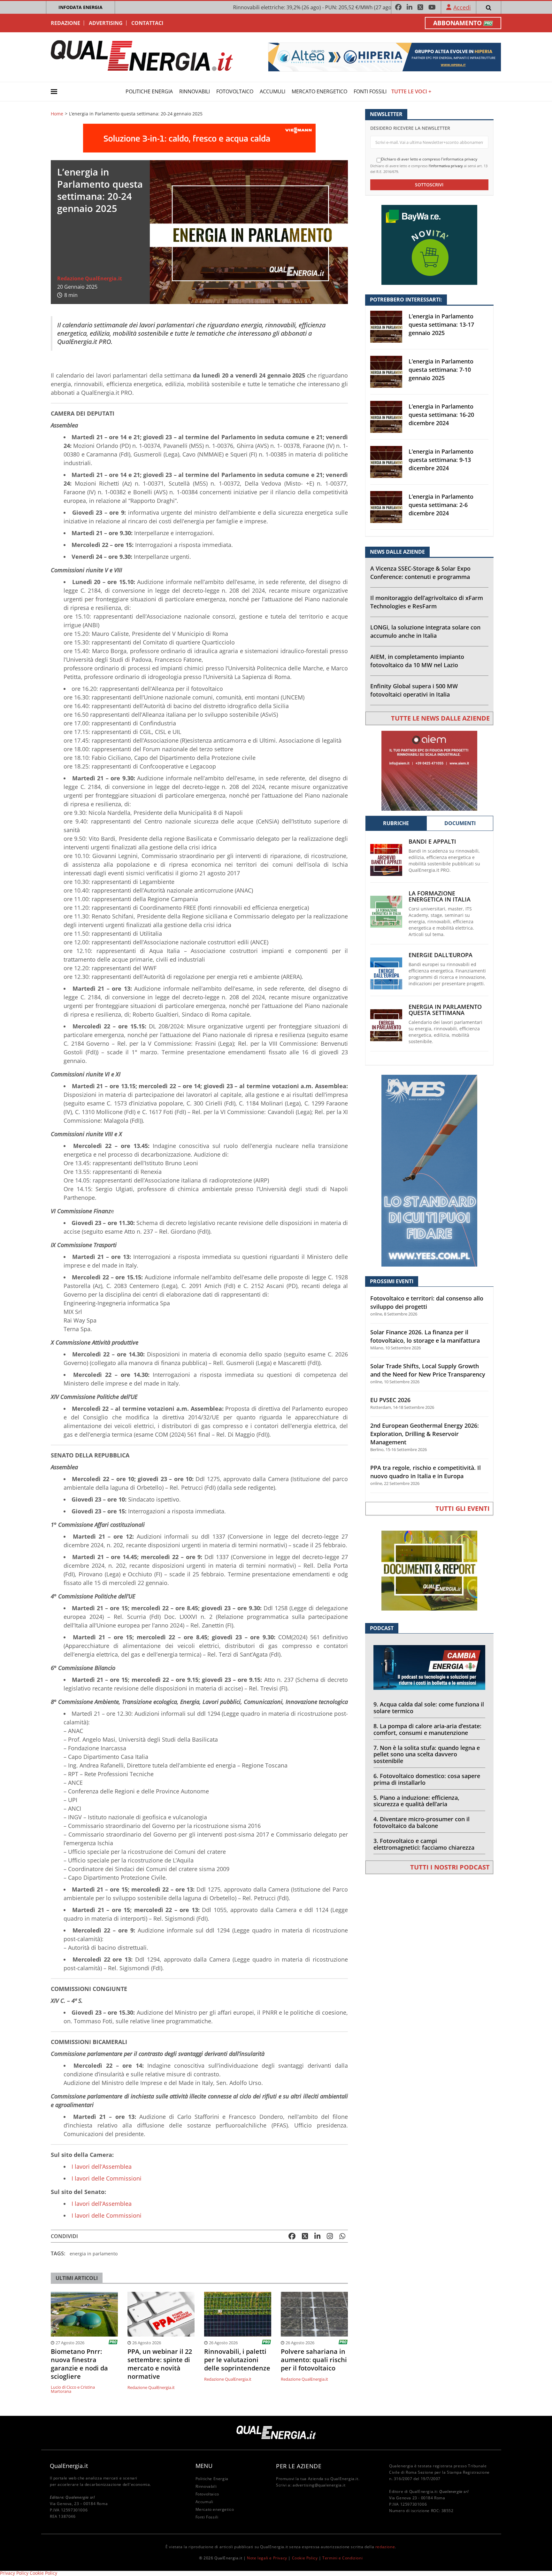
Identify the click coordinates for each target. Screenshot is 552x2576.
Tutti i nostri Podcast (450, 1867)
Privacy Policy (14, 2573)
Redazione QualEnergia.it (90, 278)
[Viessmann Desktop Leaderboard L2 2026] (199, 137)
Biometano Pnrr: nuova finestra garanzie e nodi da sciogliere (79, 2364)
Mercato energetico (319, 91)
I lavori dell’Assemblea (102, 2166)
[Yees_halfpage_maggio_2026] (429, 1170)
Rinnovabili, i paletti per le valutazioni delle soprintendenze (237, 2360)
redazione (385, 2547)
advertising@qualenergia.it (319, 2485)
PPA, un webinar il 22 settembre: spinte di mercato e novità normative (160, 2364)
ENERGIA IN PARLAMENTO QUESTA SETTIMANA (445, 1010)
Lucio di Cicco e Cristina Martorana (73, 2389)
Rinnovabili (195, 91)
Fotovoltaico (235, 91)
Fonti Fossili (370, 91)
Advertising (106, 23)
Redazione (65, 23)
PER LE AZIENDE (299, 2466)
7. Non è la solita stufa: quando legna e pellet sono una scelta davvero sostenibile (427, 1754)
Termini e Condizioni (342, 2558)
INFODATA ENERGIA (80, 7)
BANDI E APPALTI (432, 842)
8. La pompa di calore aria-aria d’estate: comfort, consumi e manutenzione (427, 1729)
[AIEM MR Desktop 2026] (429, 770)
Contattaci (147, 23)
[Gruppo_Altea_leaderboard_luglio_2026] (385, 56)
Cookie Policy (305, 2558)
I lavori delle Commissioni (107, 2178)
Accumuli (272, 91)
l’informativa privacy (446, 166)
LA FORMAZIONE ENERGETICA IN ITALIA (440, 896)
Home (57, 114)
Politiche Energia (149, 91)
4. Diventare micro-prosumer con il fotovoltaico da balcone (422, 1822)
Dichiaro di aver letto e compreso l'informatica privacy (429, 159)
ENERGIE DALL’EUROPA (441, 955)
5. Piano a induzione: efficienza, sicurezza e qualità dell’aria (416, 1801)
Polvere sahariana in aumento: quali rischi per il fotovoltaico (314, 2360)
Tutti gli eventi (463, 1508)
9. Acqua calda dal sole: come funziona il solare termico (429, 1708)
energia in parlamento (94, 2254)
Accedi (462, 7)
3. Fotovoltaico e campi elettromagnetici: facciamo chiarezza (424, 1844)
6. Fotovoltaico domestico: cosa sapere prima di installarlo (427, 1779)
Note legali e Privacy (267, 2558)
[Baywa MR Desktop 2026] (429, 244)
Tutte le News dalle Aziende (440, 718)
